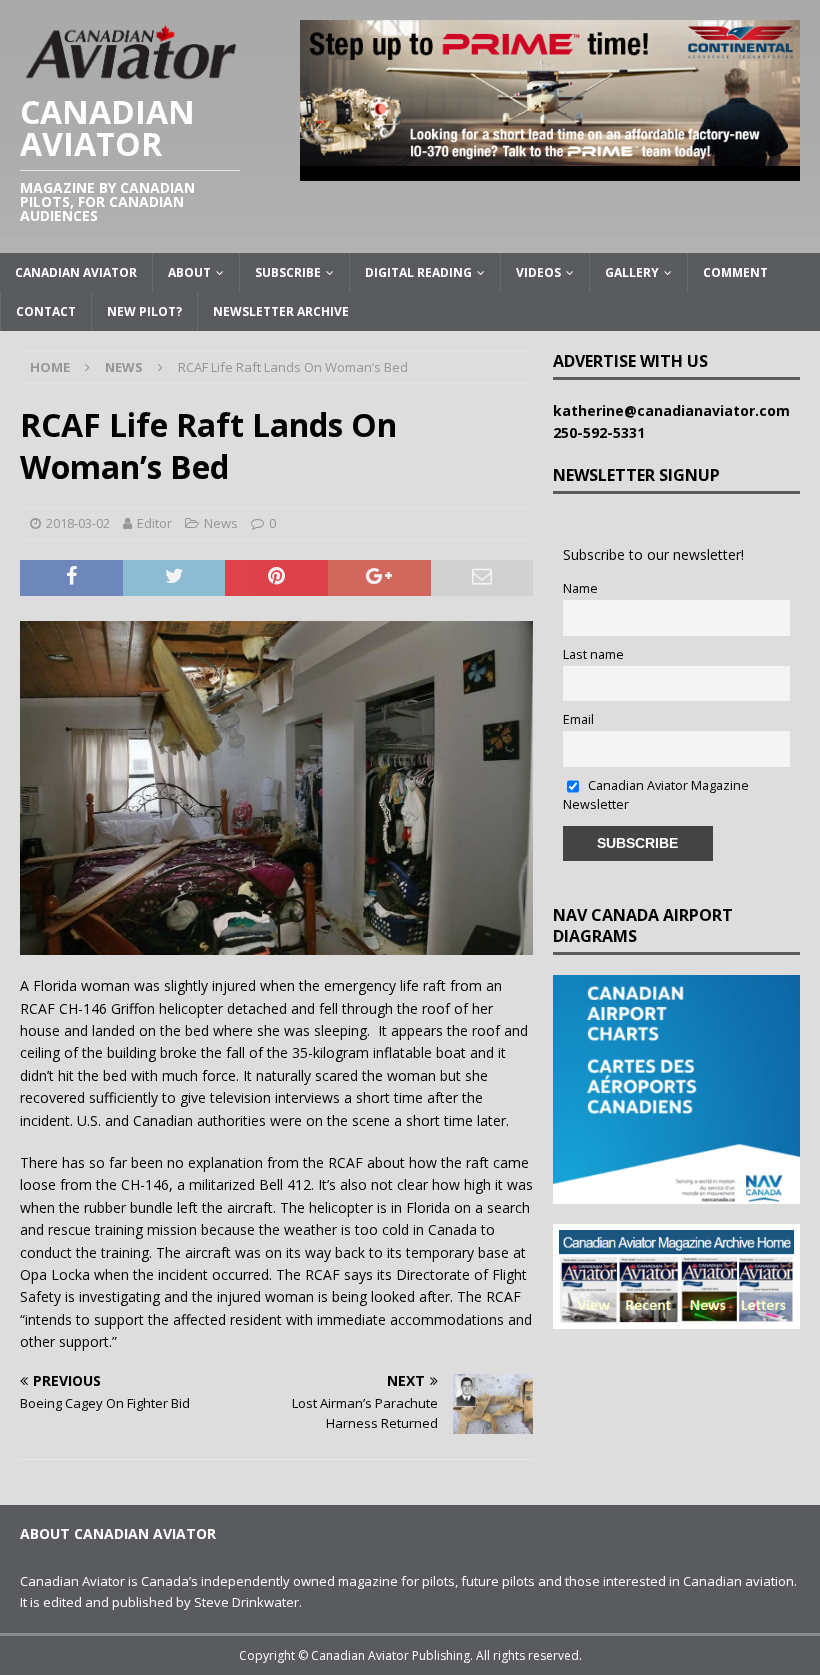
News (221, 523)
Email (578, 719)
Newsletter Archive (281, 311)
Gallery (632, 272)
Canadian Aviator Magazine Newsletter (656, 795)
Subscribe (288, 272)
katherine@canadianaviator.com (675, 410)
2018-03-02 (78, 523)
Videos (538, 272)
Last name (593, 654)
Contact (46, 311)
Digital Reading (418, 272)
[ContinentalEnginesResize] (550, 168)
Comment (735, 272)
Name (580, 588)
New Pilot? (144, 311)
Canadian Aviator (76, 272)
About (189, 272)
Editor (154, 523)
